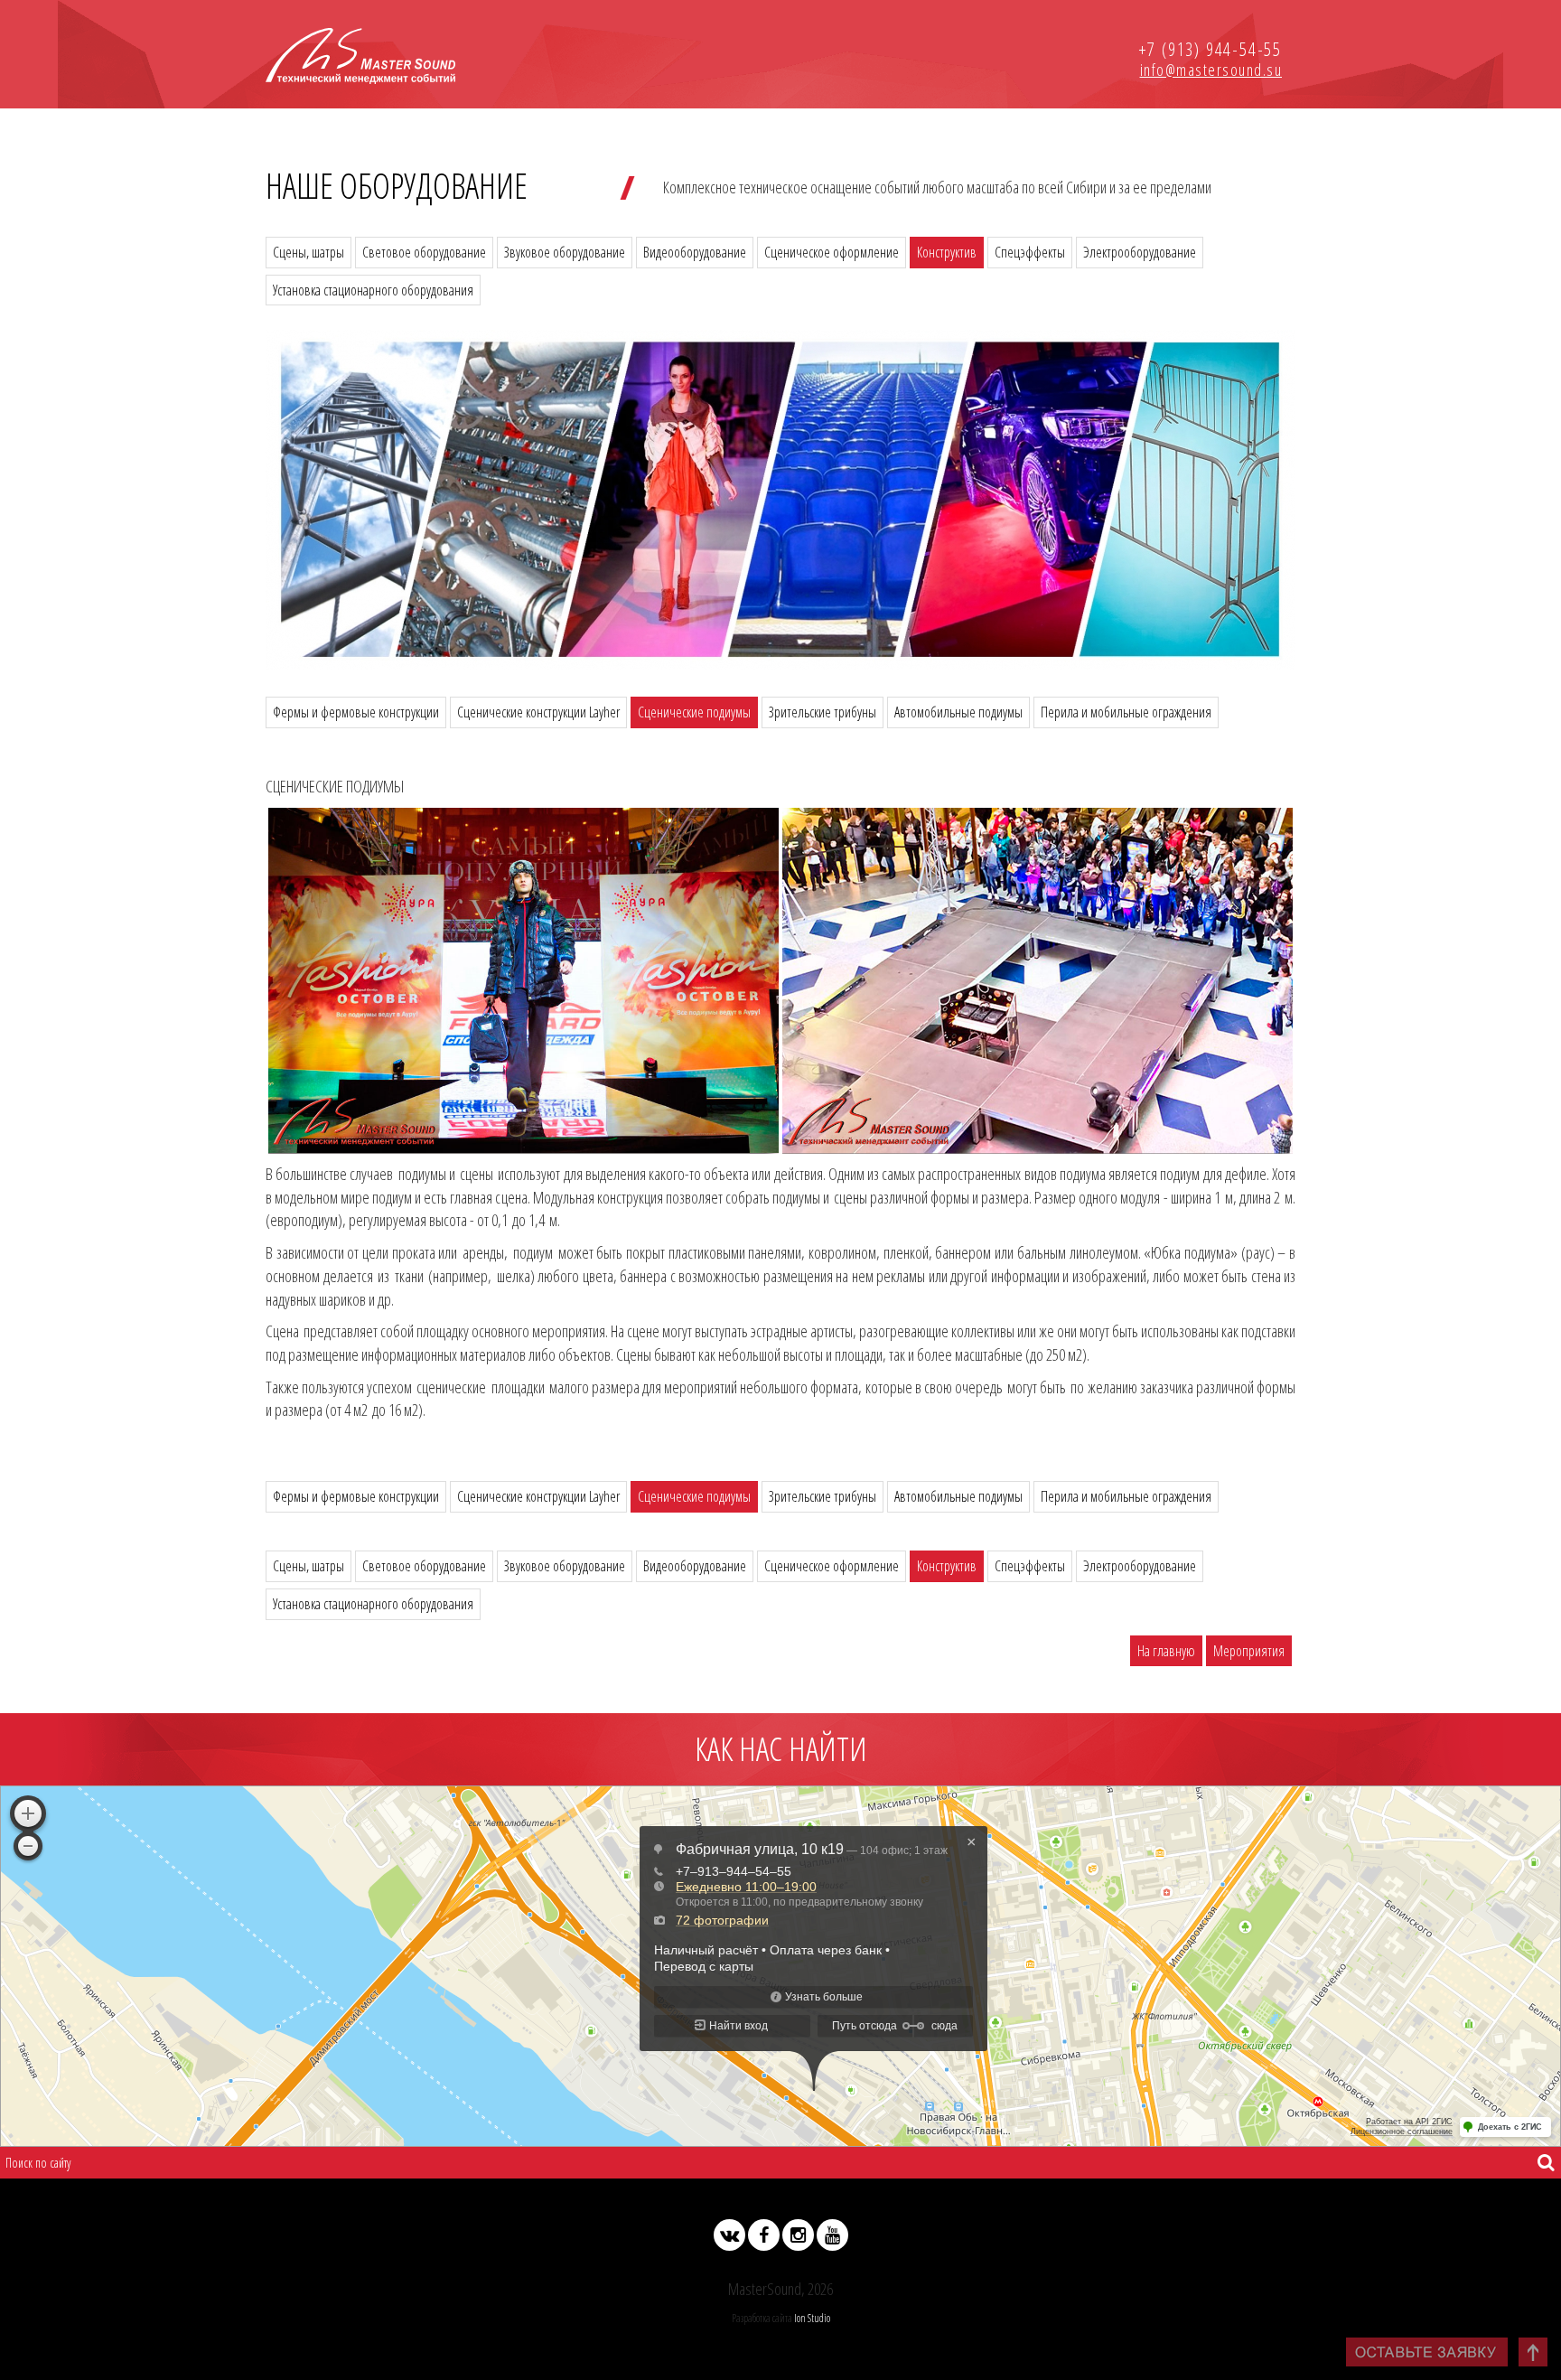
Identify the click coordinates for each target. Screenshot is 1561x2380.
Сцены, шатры (308, 252)
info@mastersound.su (1211, 70)
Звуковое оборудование (565, 252)
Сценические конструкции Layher (538, 712)
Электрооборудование (1140, 252)
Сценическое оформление (832, 252)
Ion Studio (812, 2318)
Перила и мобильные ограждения (1126, 712)
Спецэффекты (1030, 252)
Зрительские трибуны (823, 712)
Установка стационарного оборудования (373, 290)
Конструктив (947, 252)
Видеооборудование (695, 252)
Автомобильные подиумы (958, 712)
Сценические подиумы (694, 712)
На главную (1166, 1651)
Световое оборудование (424, 252)
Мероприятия (1249, 1651)
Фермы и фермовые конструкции (356, 712)
